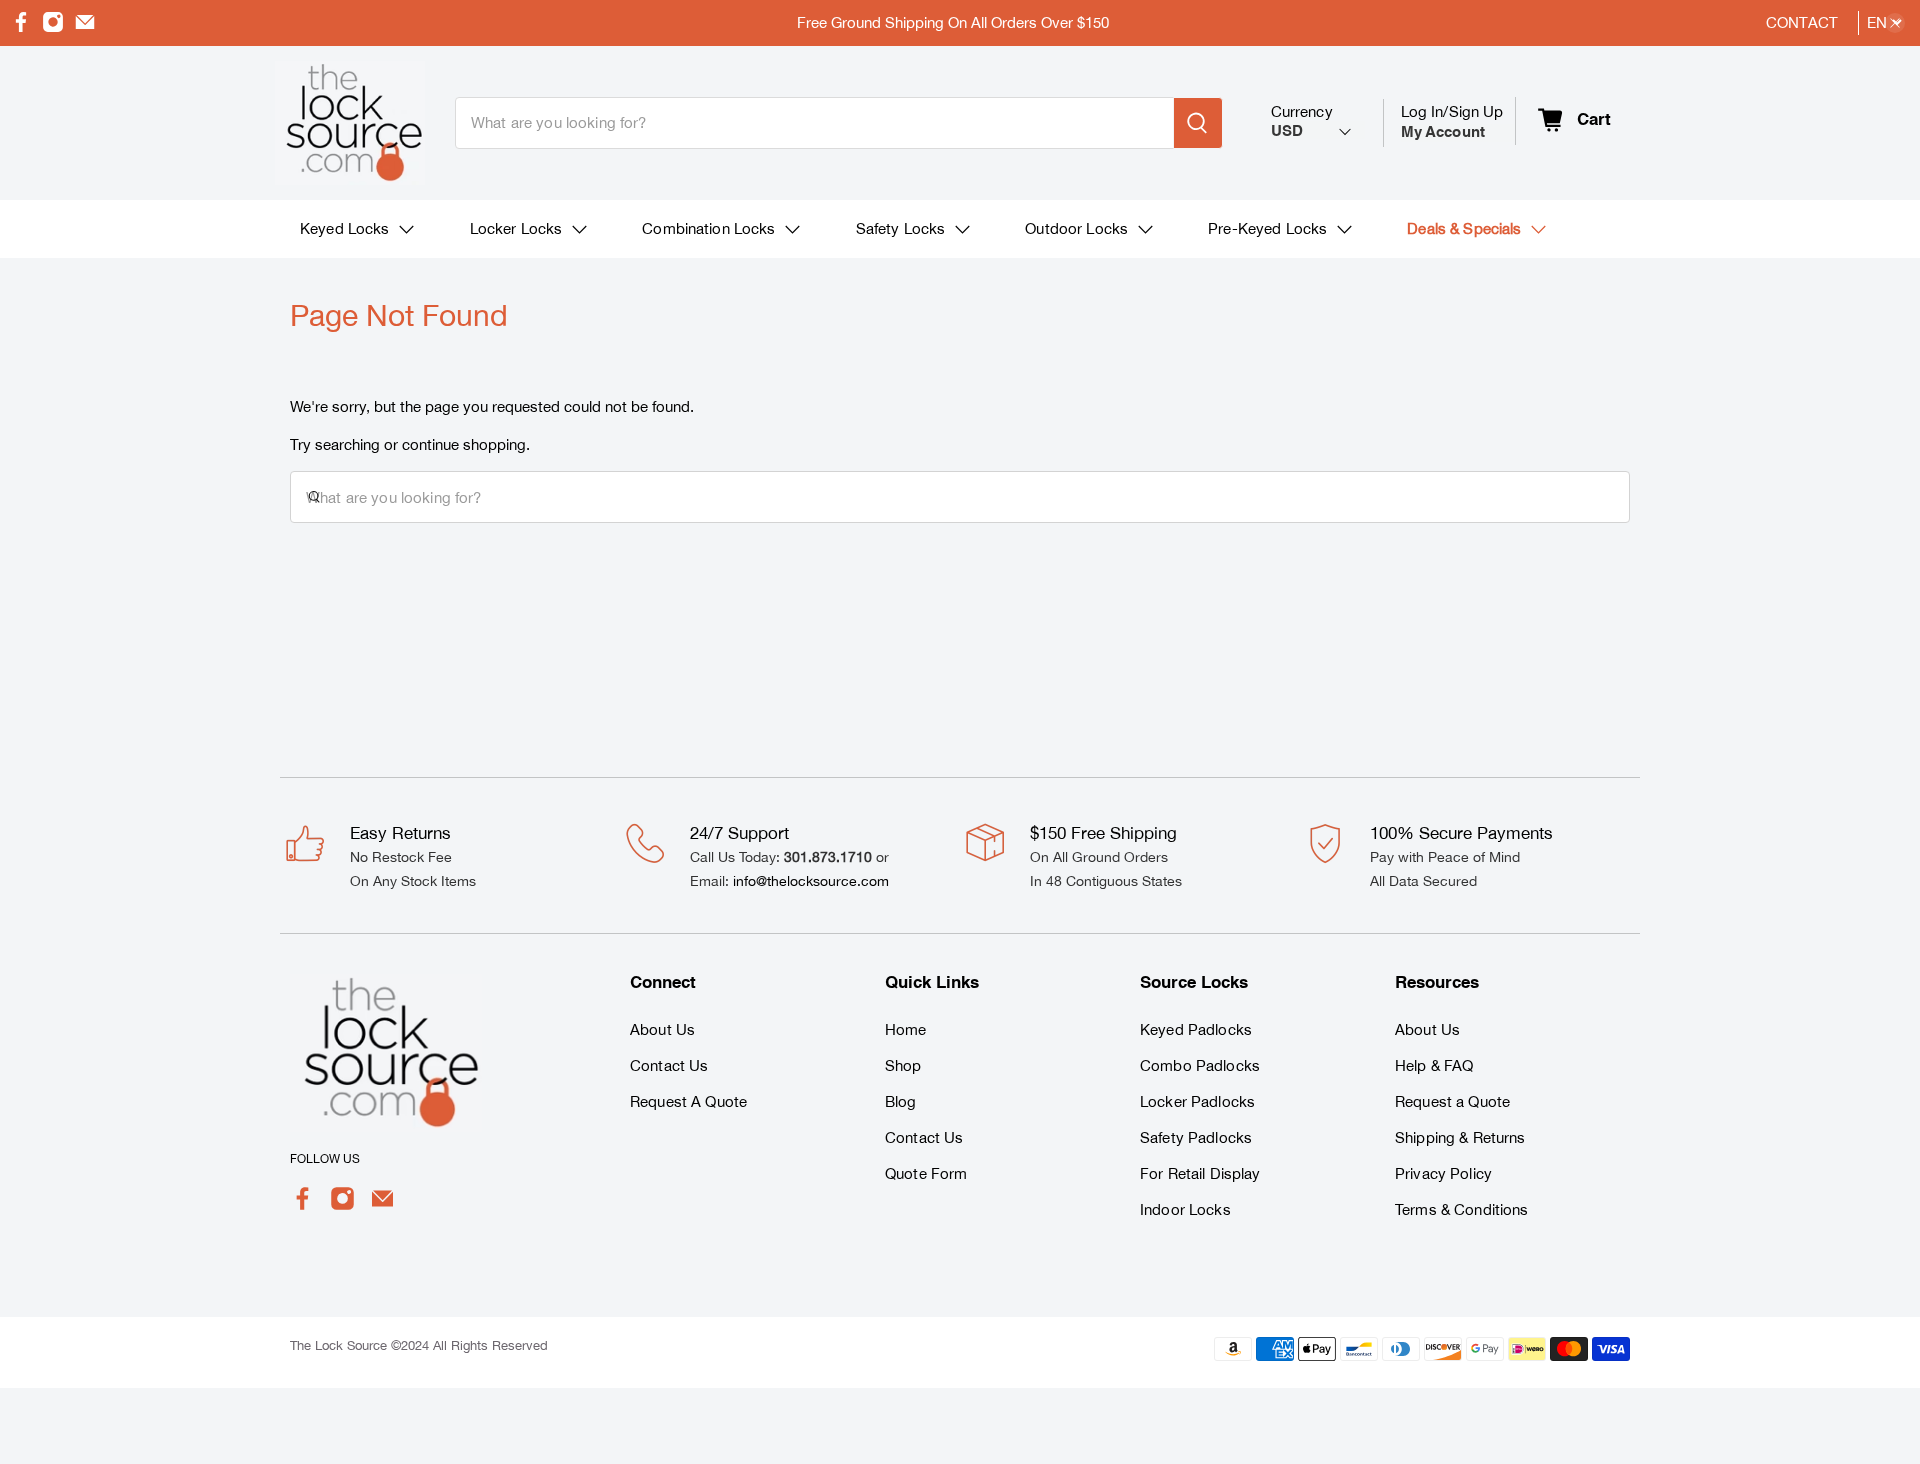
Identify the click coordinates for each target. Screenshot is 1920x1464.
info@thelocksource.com (811, 881)
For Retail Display (1200, 1173)
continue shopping (464, 444)
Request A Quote (688, 1101)
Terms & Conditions (1462, 1209)
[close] (1895, 23)
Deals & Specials (1464, 228)
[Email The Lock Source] (85, 27)
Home (906, 1029)
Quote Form (926, 1173)
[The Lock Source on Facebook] (21, 27)
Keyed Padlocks (1196, 1029)
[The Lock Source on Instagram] (53, 27)
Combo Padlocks (1200, 1065)
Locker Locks (516, 228)
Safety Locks (901, 228)
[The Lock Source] (350, 123)
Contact (1802, 22)
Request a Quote (1452, 1101)
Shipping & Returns (1460, 1137)
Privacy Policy (1443, 1173)
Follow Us (325, 1159)
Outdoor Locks (1076, 228)
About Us (662, 1029)
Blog (901, 1101)
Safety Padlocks (1196, 1137)
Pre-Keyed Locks (1267, 228)
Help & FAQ (1434, 1065)
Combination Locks (708, 228)
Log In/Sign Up (1452, 121)
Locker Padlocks (1197, 1101)
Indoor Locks (1185, 1209)
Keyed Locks (345, 228)
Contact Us (669, 1065)
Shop (903, 1065)
